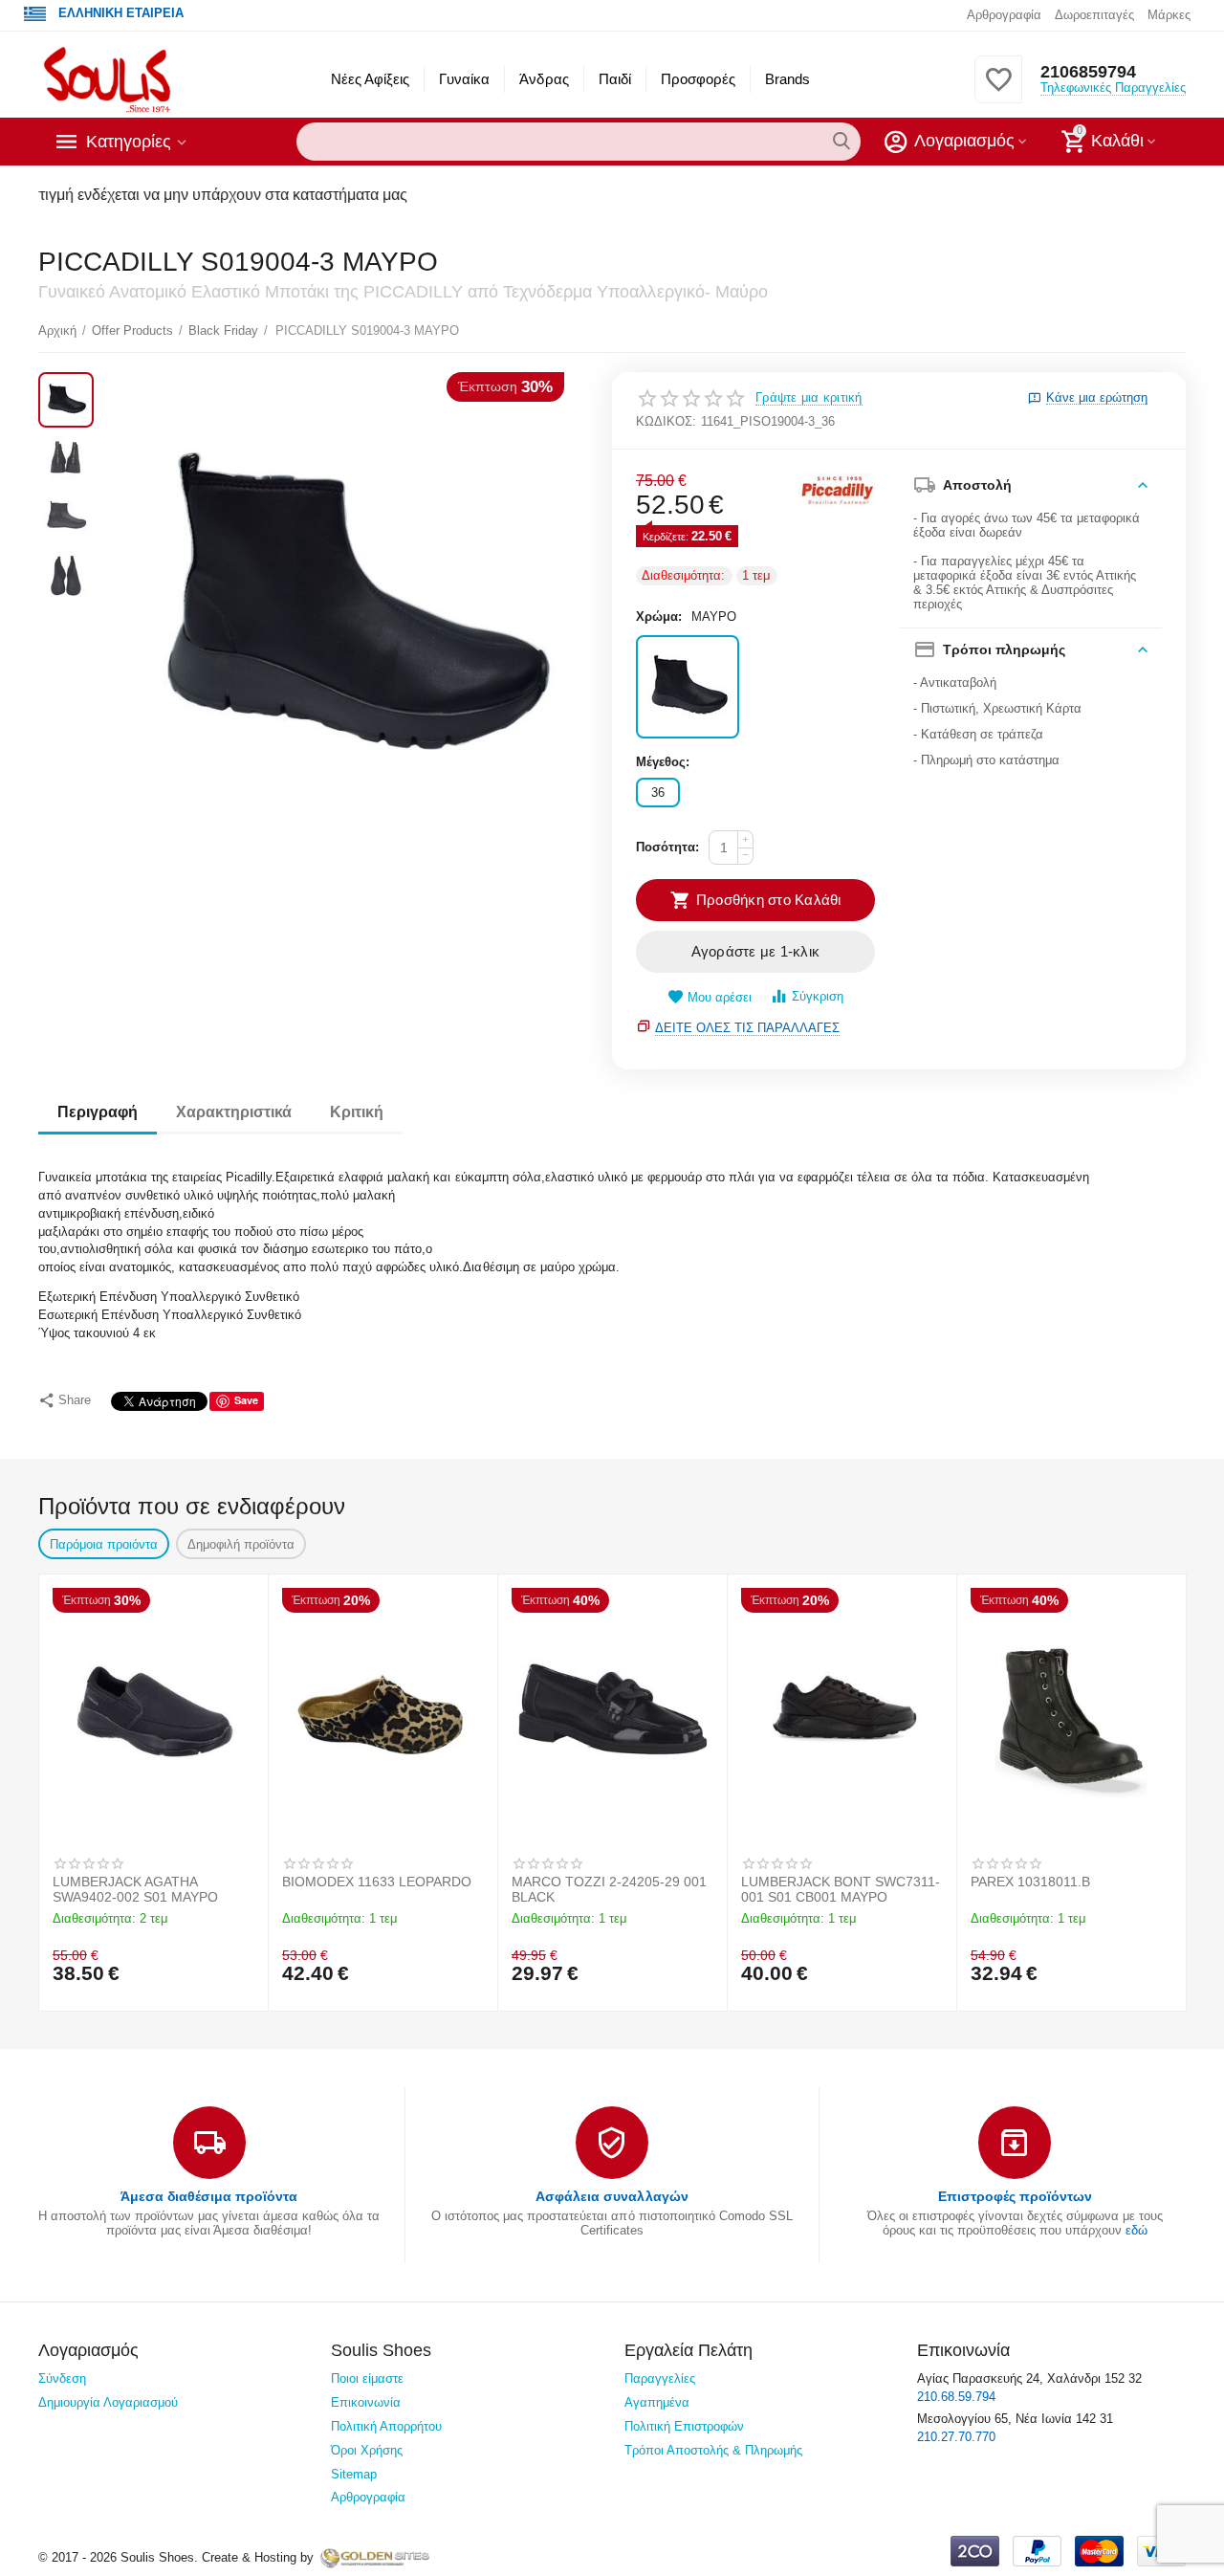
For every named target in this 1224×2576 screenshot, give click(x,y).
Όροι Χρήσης (367, 2450)
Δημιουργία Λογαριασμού (108, 2402)
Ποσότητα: (667, 847)
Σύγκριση (818, 996)
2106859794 (1088, 72)
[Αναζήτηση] (841, 142)
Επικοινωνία (366, 2402)
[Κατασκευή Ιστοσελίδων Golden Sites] (375, 2557)
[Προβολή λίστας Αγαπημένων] (998, 90)
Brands (787, 79)
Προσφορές (698, 79)
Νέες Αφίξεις (370, 79)
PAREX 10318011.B (1030, 1882)
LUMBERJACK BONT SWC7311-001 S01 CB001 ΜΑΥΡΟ (841, 1889)
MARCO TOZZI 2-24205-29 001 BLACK (609, 1889)
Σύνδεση (62, 2378)
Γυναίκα (464, 79)
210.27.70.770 (956, 2437)
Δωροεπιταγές (1094, 15)
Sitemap (354, 2474)
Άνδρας (544, 79)
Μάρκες (1169, 15)
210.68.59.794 (956, 2397)
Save (246, 1400)
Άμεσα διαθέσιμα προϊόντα (209, 2196)
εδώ (1137, 2230)
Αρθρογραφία (1004, 15)
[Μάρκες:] (837, 489)
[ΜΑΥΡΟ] (688, 687)
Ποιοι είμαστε (367, 2378)
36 (658, 793)
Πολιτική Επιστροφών (684, 2426)
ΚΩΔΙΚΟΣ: (666, 421)
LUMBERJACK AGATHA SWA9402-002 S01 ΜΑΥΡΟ (135, 1889)
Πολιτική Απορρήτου (386, 2426)
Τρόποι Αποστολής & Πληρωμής (713, 2450)
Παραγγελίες (660, 2378)
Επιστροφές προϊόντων (1015, 2196)
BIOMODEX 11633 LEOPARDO (377, 1882)
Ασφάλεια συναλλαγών (612, 2196)
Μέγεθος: (663, 762)
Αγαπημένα (657, 2402)
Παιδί (615, 79)
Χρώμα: (659, 616)
